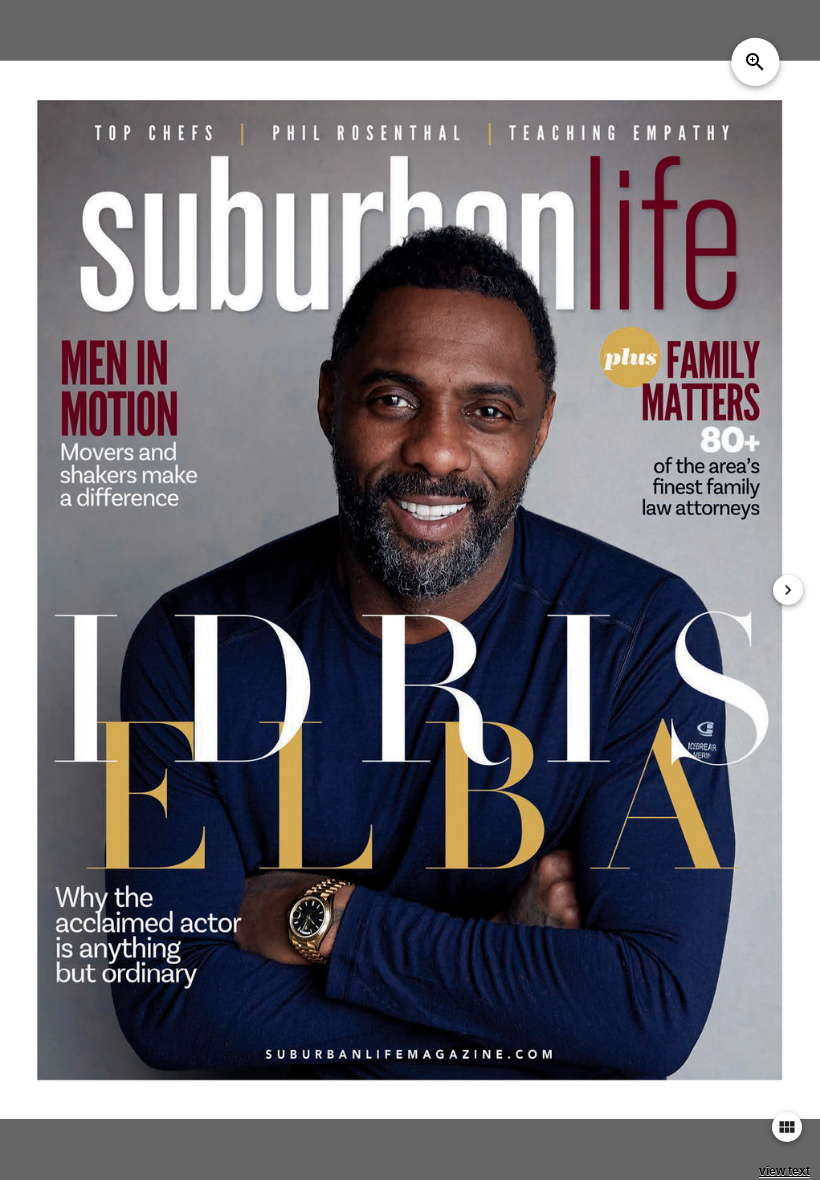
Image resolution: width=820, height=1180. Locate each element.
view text (784, 1171)
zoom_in (755, 62)
